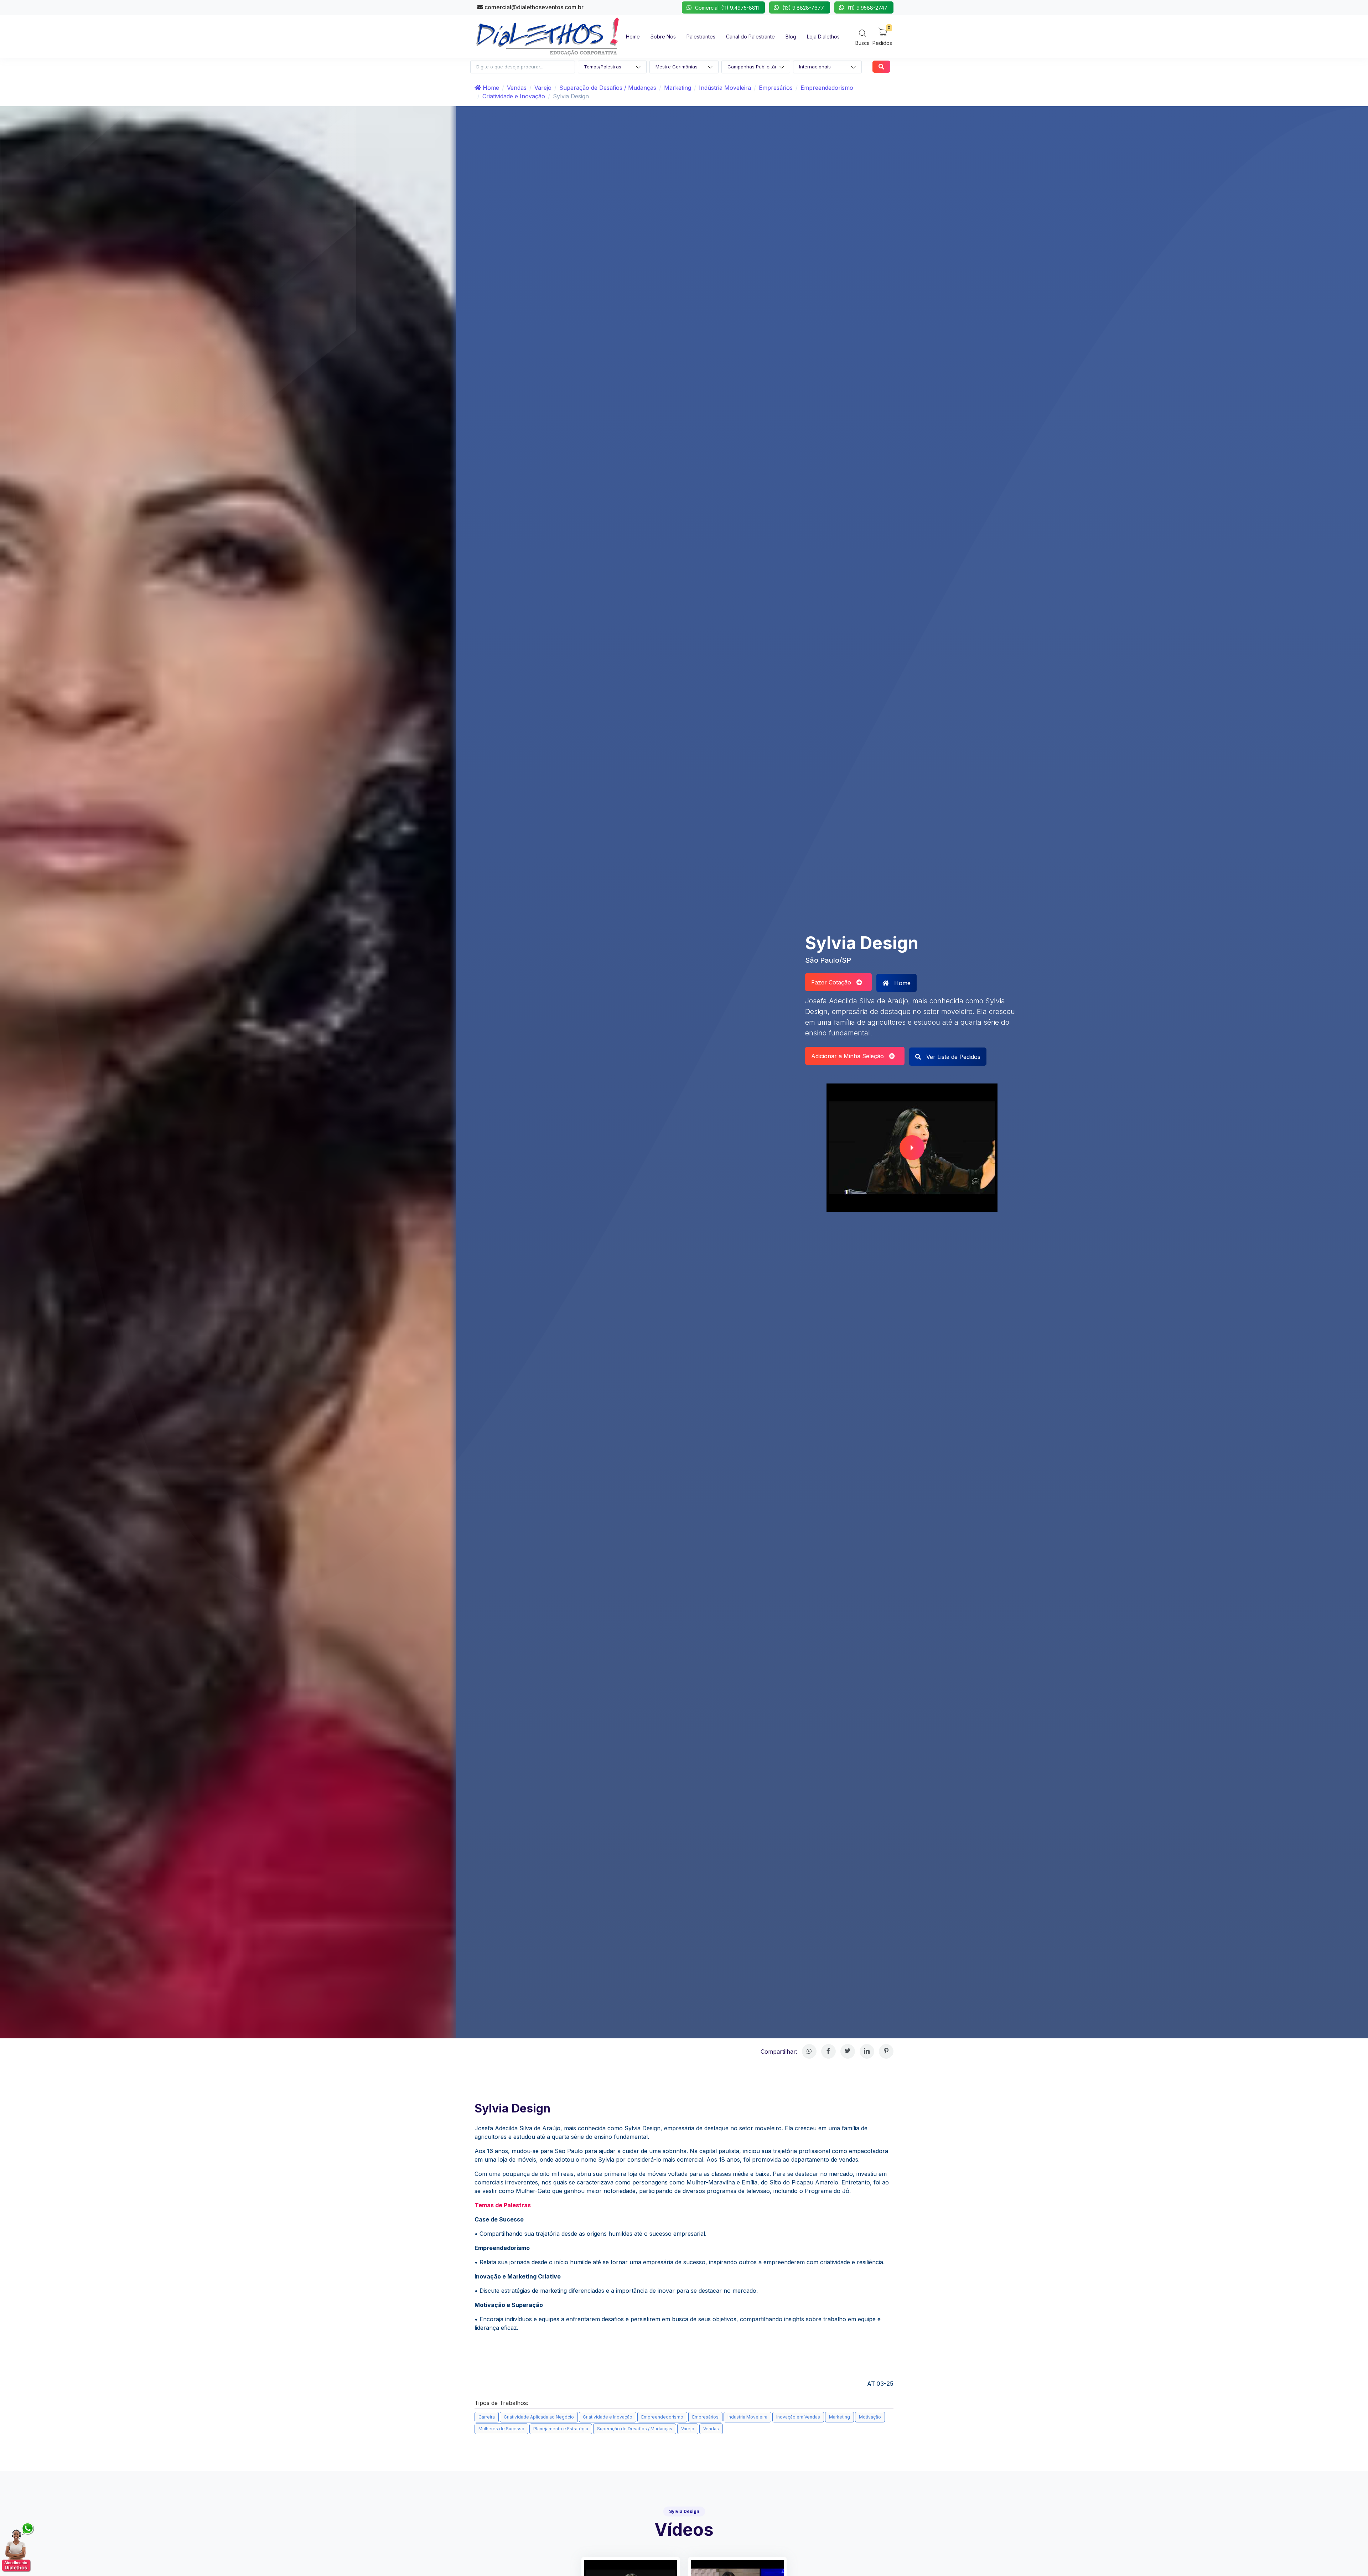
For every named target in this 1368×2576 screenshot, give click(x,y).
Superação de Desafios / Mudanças (608, 88)
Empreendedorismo (827, 88)
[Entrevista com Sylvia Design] (912, 1148)
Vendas (517, 88)
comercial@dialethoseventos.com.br (533, 7)
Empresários (776, 88)
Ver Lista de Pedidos (952, 1057)
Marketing (678, 88)
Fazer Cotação (834, 982)
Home (490, 88)
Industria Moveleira (747, 2417)
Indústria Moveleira (725, 88)
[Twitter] (848, 2051)
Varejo (543, 88)
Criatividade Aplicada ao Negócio (539, 2417)
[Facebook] (828, 2051)
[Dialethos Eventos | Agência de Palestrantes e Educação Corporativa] (548, 36)
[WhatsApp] (809, 2051)
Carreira (487, 2417)
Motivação (870, 2417)
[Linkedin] (867, 2051)
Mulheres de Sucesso (501, 2429)
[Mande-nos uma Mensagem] (18, 2547)
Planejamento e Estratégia (561, 2429)
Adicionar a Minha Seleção (850, 1056)
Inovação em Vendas (798, 2417)
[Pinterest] (886, 2051)
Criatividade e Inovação (514, 96)
